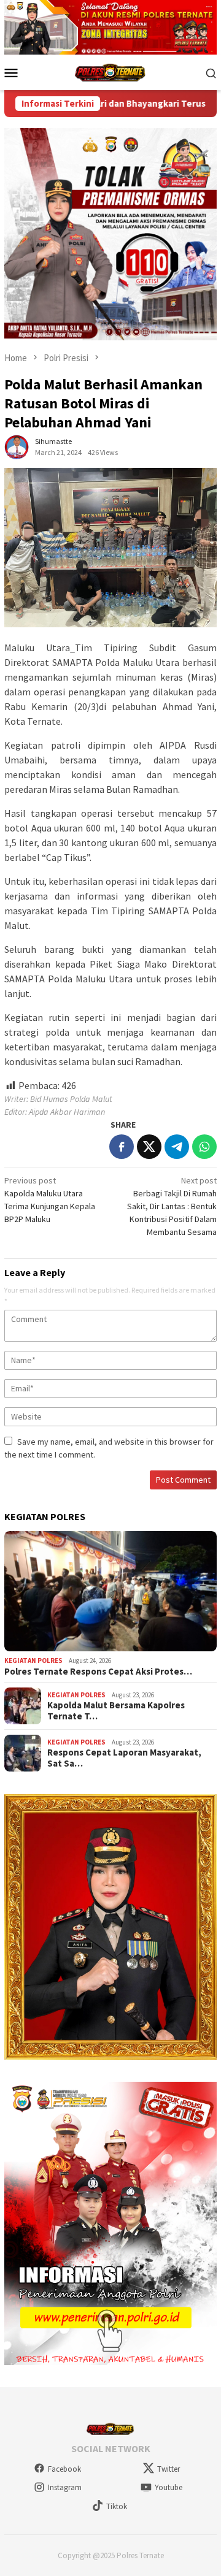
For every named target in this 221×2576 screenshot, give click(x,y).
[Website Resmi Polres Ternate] (111, 72)
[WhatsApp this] (204, 1147)
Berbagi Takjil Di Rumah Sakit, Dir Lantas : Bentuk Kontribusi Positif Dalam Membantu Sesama (172, 1206)
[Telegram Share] (177, 1147)
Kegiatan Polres (33, 1661)
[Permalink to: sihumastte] (17, 446)
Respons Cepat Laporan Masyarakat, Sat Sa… (124, 1758)
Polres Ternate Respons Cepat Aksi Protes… (98, 1672)
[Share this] (122, 1147)
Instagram (65, 2487)
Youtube (169, 2487)
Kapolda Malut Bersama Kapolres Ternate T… (116, 1711)
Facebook (64, 2469)
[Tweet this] (149, 1147)
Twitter (169, 2469)
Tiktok (117, 2506)
